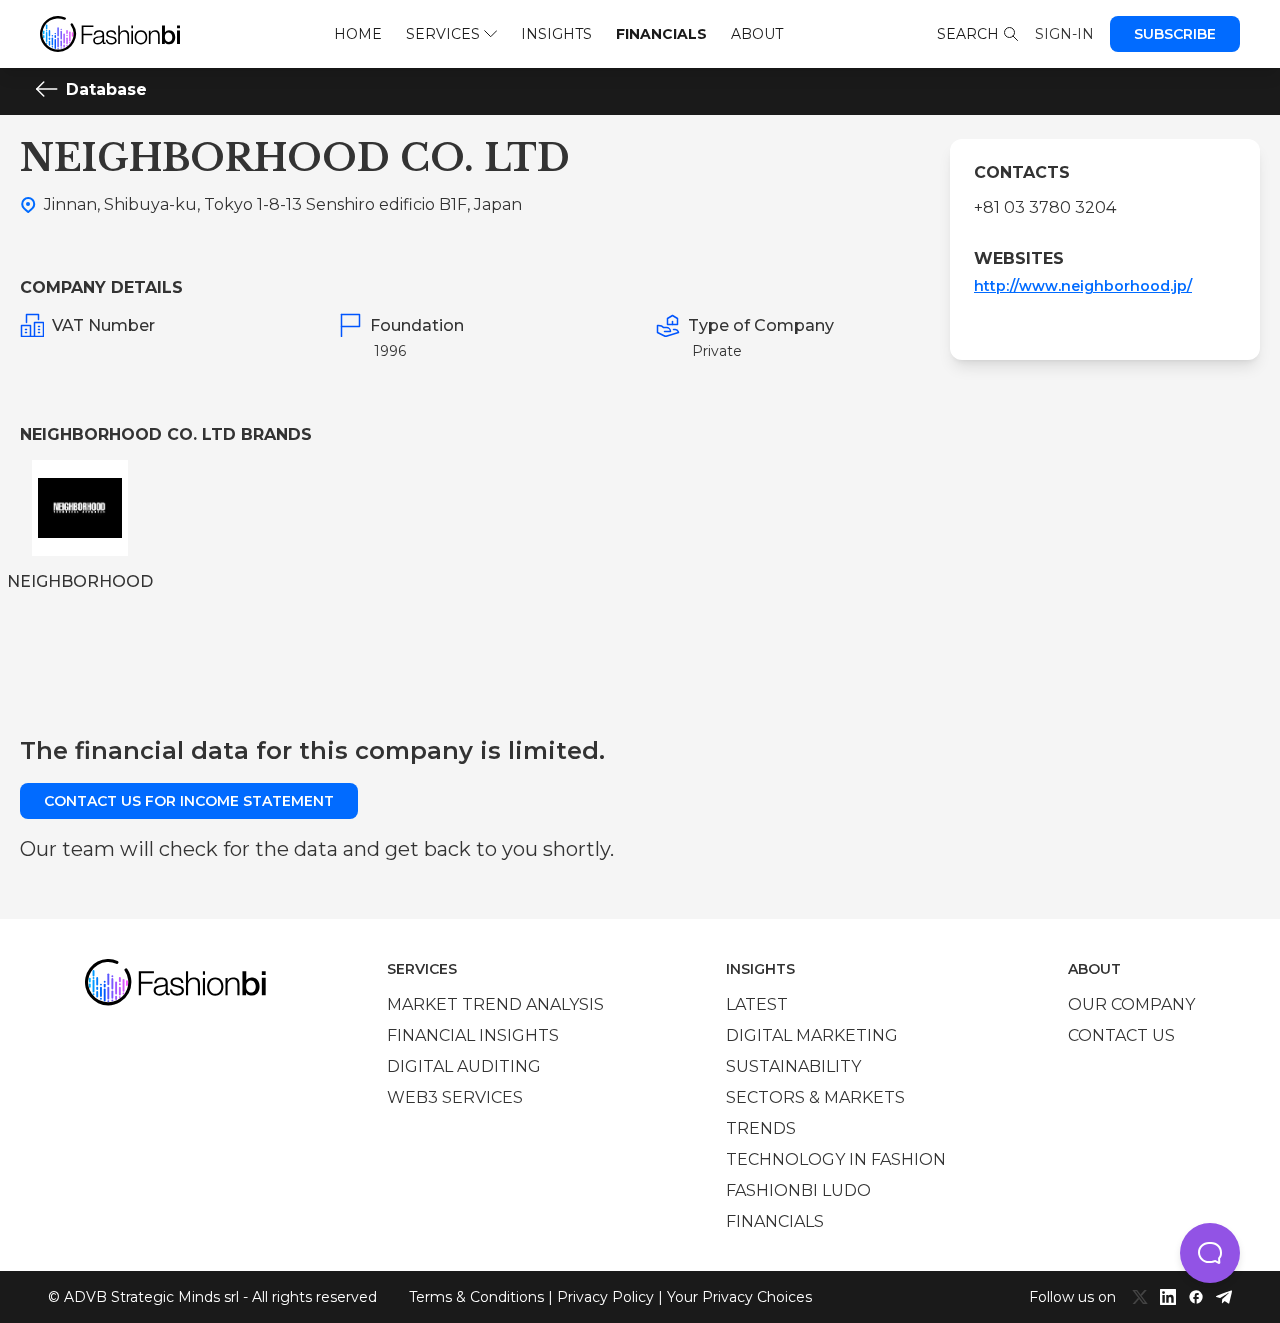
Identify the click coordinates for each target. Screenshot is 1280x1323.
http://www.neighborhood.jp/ (1083, 286)
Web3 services (455, 1097)
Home (358, 34)
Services (443, 34)
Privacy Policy (605, 1297)
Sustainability (793, 1066)
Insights (556, 34)
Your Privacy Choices (739, 1297)
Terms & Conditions (476, 1297)
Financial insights (473, 1035)
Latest (757, 1004)
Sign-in (1064, 34)
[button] (1210, 1253)
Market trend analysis (495, 1004)
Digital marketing (812, 1035)
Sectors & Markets (815, 1097)
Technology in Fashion (836, 1159)
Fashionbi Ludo (798, 1190)
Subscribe (1175, 34)
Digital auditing (464, 1066)
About (757, 34)
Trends (761, 1128)
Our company (1131, 1004)
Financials (661, 34)
